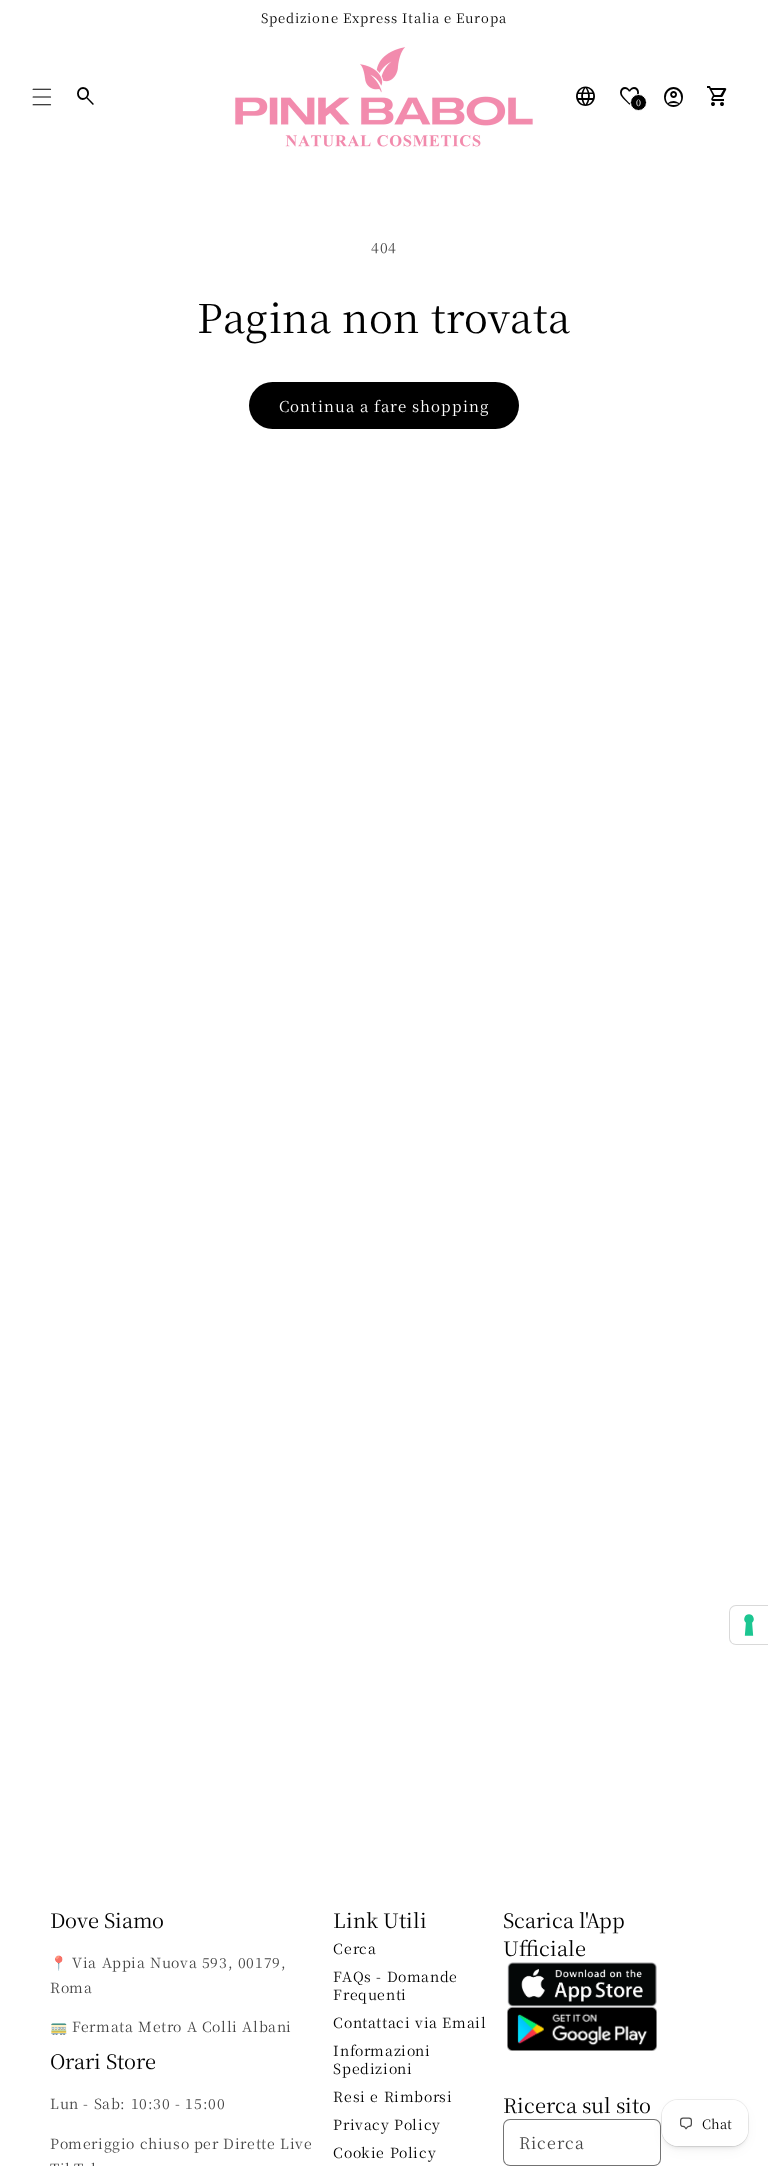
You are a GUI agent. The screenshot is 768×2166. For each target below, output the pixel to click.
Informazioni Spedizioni (381, 2059)
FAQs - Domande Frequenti (395, 1985)
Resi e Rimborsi (392, 2096)
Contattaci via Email (409, 2022)
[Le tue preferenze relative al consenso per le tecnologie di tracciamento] (749, 1625)
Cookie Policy (384, 2152)
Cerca (354, 1948)
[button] (42, 97)
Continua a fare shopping (384, 405)
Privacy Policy (386, 2124)
